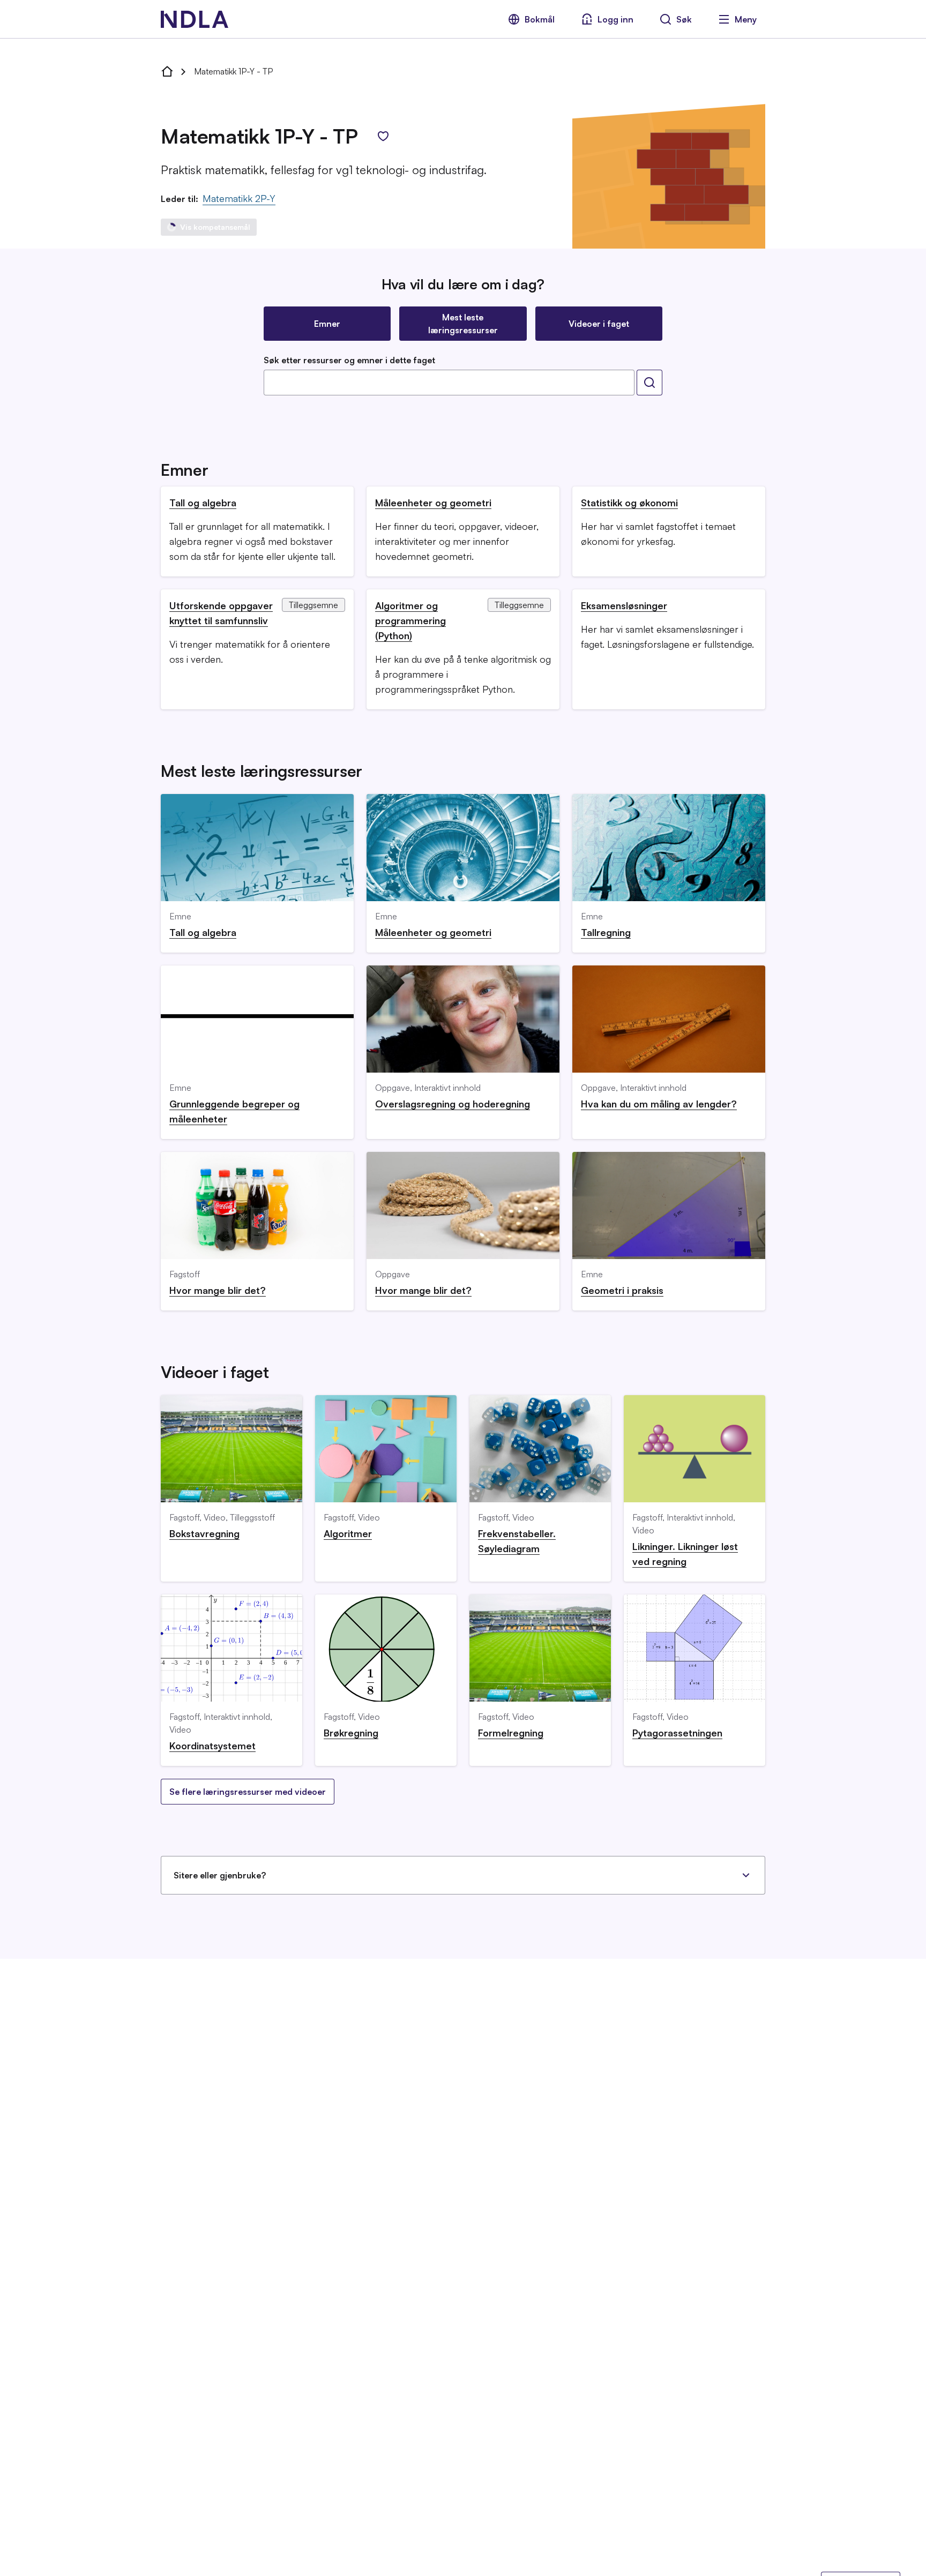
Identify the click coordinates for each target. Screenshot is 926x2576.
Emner (327, 324)
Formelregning (511, 1733)
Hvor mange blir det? (218, 1290)
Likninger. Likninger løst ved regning (685, 1554)
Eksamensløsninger (624, 605)
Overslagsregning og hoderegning (453, 1104)
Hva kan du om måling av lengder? (659, 1104)
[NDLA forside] (167, 71)
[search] (649, 383)
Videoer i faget (599, 324)
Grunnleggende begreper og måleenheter (234, 1111)
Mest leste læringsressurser (463, 324)
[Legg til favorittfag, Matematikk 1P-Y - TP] (383, 136)
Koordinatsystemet (212, 1746)
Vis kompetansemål (215, 227)
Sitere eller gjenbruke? (220, 1875)
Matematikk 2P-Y (239, 198)
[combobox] (449, 383)
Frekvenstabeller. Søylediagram (517, 1541)
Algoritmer (348, 1533)
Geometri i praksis (622, 1290)
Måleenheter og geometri (433, 503)
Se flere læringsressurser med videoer (248, 1792)
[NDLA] (195, 19)
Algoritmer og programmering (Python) (410, 620)
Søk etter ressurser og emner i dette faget (349, 360)
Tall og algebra (203, 503)
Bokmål (540, 19)
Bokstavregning (204, 1533)
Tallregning (606, 932)
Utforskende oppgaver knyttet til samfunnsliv (221, 613)
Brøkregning (351, 1733)
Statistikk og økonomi (629, 503)
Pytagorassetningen (677, 1733)
